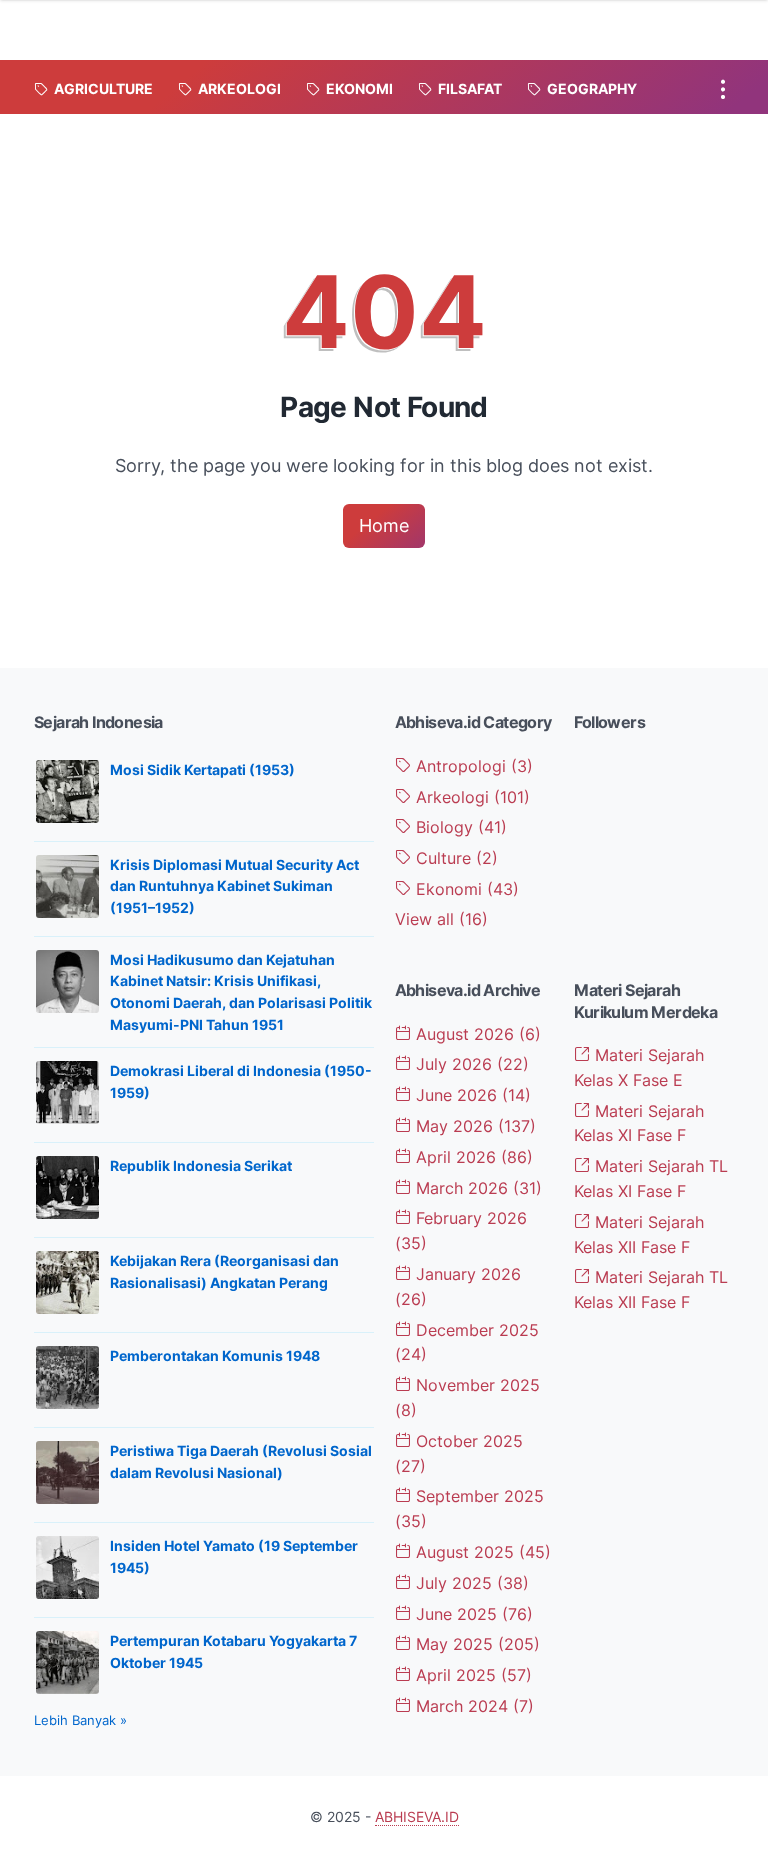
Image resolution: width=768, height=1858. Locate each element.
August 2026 (476, 1034)
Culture (454, 858)
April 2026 (472, 1157)
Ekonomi (465, 889)
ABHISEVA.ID (417, 1816)
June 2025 (472, 1614)
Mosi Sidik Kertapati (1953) (202, 769)
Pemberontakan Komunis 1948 (215, 1355)
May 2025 (475, 1644)
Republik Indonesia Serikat (201, 1165)
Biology (459, 827)
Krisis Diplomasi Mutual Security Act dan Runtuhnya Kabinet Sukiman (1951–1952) (234, 886)
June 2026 (471, 1095)
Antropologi (472, 766)
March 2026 (476, 1188)
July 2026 (470, 1064)
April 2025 (471, 1675)
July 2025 (470, 1583)
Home (384, 525)
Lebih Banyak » (80, 1720)
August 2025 (481, 1552)
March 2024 (472, 1706)
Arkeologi (470, 797)
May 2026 (473, 1126)
